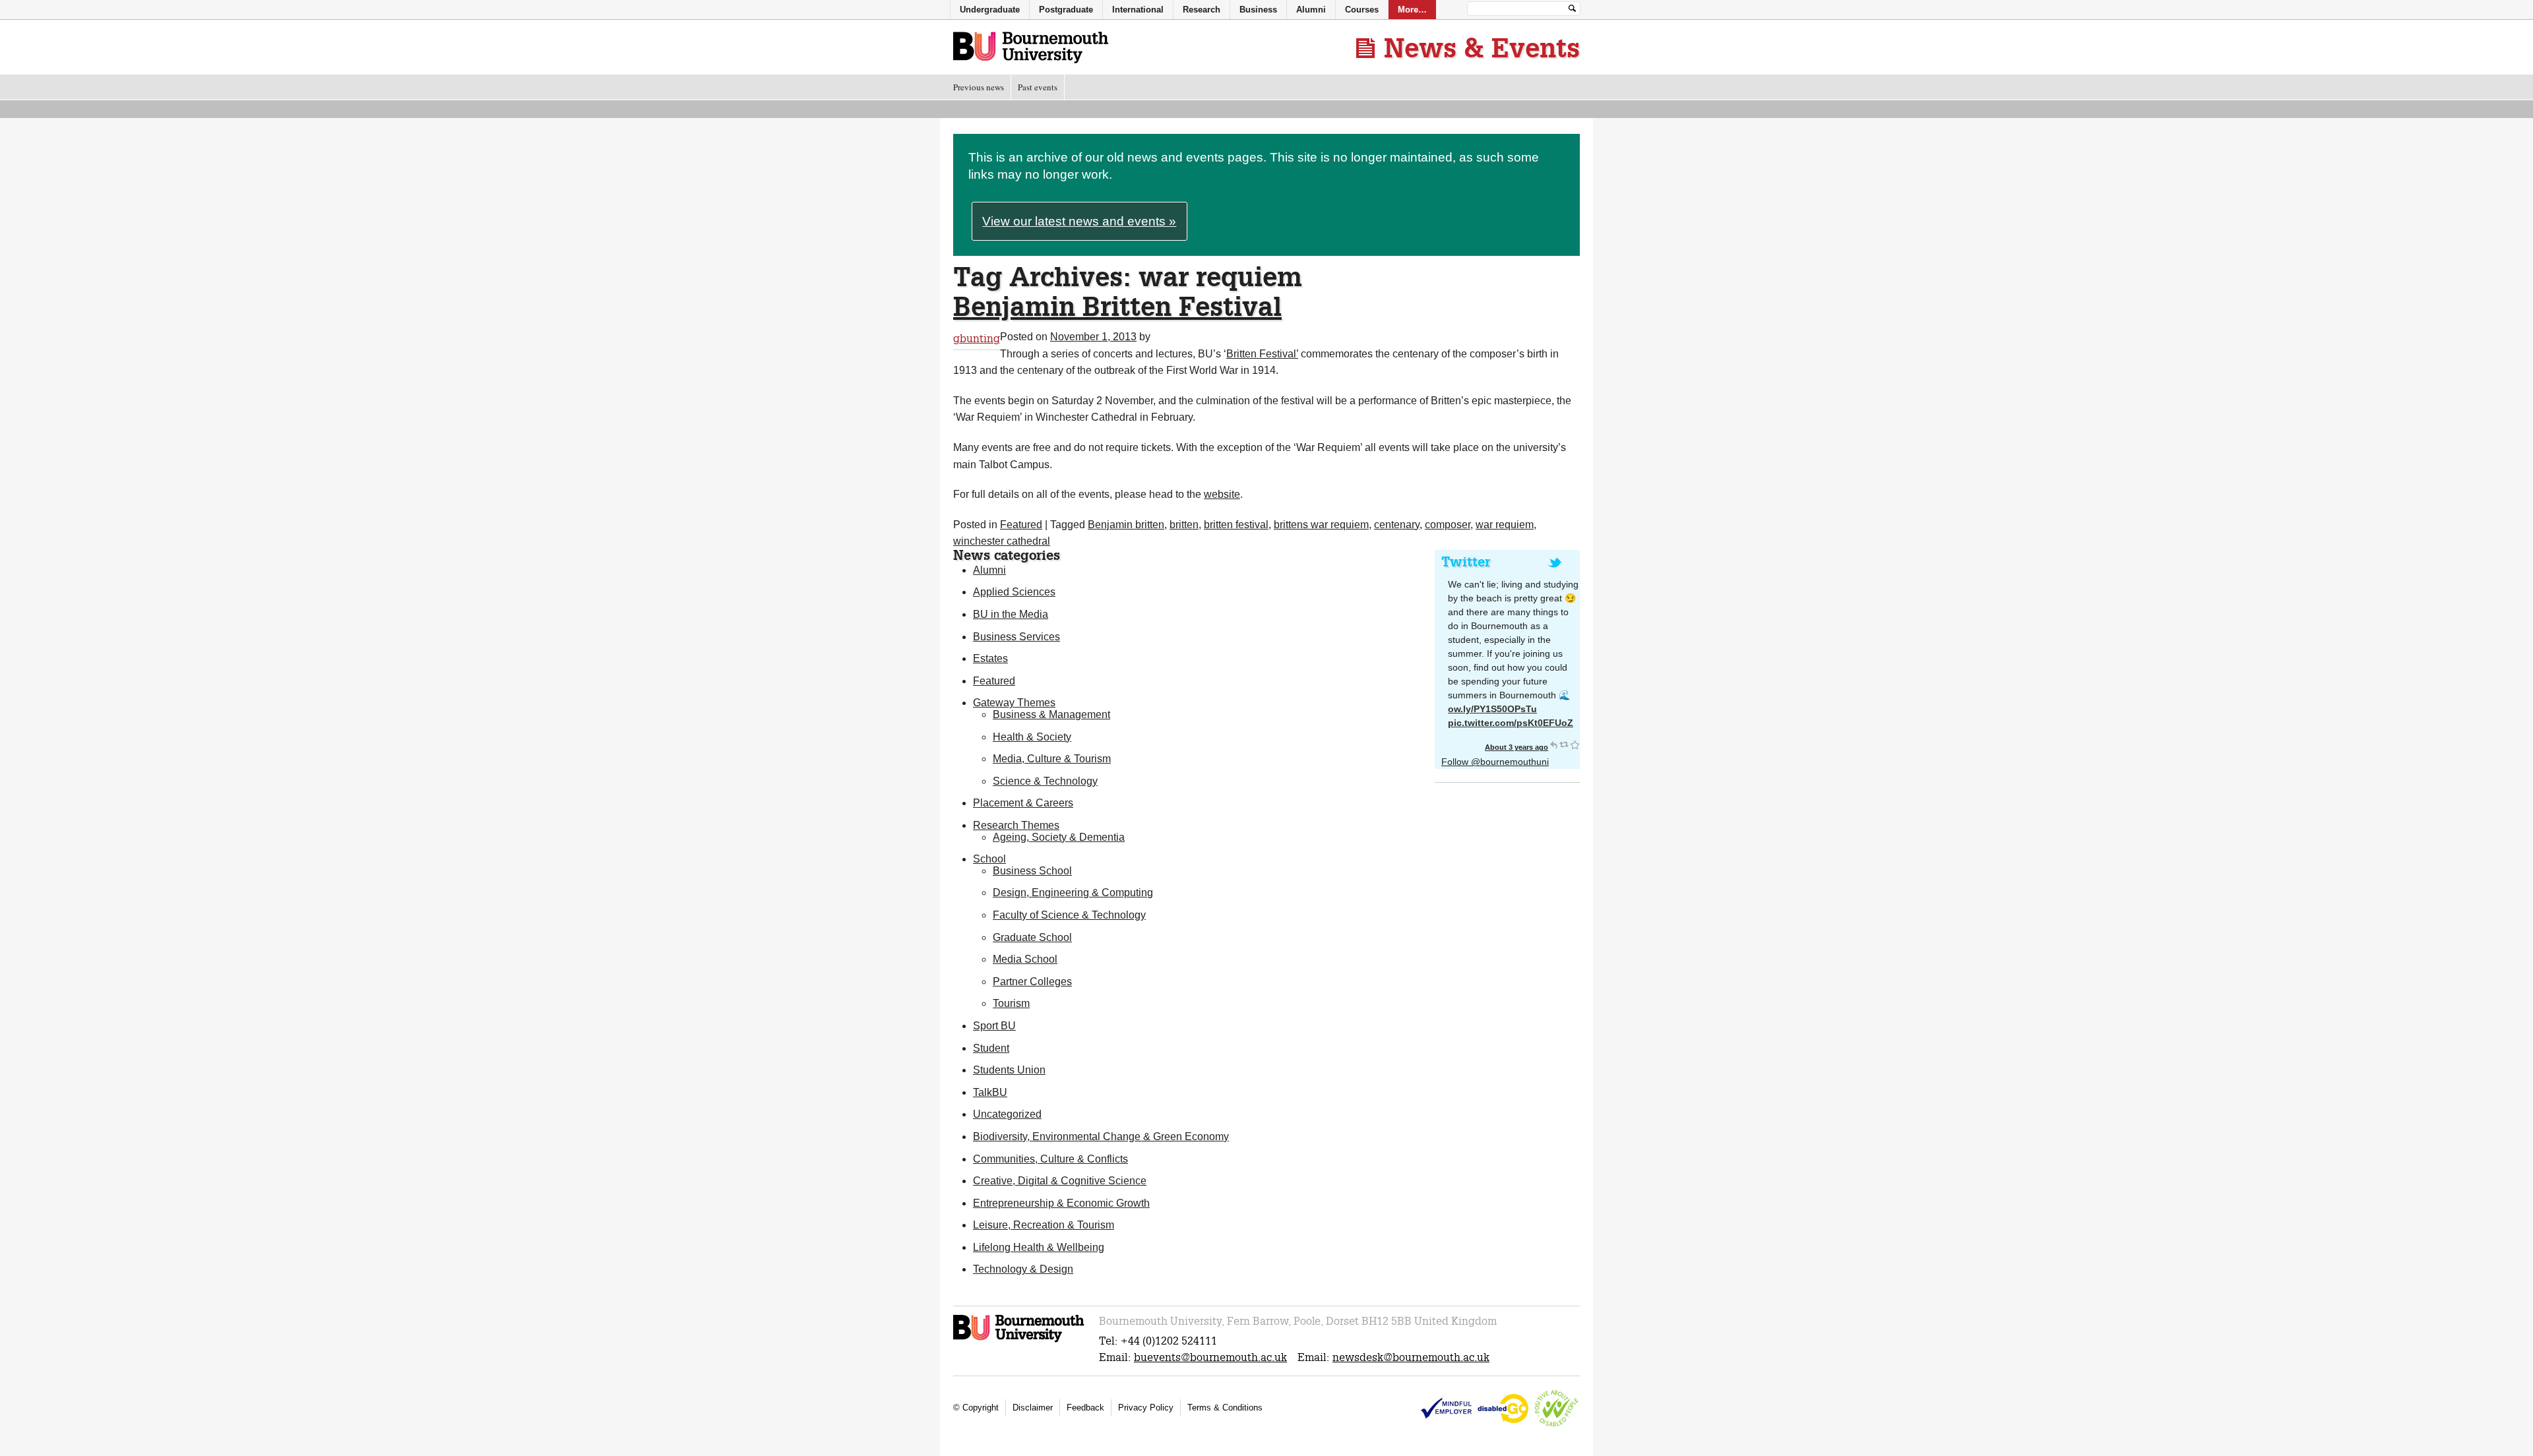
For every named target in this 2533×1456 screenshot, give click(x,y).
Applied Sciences (1014, 592)
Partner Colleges (1032, 982)
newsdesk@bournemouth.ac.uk (1411, 1357)
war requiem (1505, 525)
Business (1258, 10)
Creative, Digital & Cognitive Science (1060, 1181)
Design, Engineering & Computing (1073, 893)
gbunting (977, 339)
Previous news (979, 87)
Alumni (989, 570)
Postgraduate (1066, 10)
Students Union (1009, 1070)
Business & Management (1051, 714)
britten (1184, 525)
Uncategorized (1007, 1114)
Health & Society (1032, 737)
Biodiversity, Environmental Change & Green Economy (1101, 1137)
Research (1202, 10)
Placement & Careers (1023, 803)
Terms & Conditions (1225, 1408)
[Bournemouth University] (1019, 1340)
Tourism (1011, 1003)
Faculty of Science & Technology (1069, 915)
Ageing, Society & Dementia (1059, 837)
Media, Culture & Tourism (1052, 759)
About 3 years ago (1517, 747)
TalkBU (990, 1092)
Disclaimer (1033, 1408)
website (1222, 494)
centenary (1397, 525)
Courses (1362, 10)
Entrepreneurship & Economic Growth (1061, 1203)
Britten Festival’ (1262, 354)
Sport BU (994, 1026)
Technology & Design (1023, 1269)
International (1138, 10)
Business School (1032, 871)
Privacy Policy (1146, 1408)
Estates (990, 658)
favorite (1575, 744)
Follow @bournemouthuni (1495, 762)
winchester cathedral (1002, 541)
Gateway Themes (1014, 703)
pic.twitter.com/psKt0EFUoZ (1511, 723)
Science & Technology (1045, 781)
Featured (1021, 525)
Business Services (1016, 637)
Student (991, 1048)
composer (1448, 525)
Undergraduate (990, 10)
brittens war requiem (1321, 525)
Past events (1038, 87)
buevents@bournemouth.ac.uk (1210, 1357)
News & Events (1482, 47)
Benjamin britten (1126, 525)
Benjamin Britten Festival (1117, 306)
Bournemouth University (1031, 48)
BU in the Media (1011, 614)
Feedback (1085, 1408)
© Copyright (976, 1408)
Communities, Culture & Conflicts (1050, 1159)
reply (1553, 744)
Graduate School (1032, 937)
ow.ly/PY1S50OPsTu (1492, 709)
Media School (1025, 959)
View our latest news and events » (1079, 221)
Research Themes (1016, 825)
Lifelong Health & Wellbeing (1039, 1247)
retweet (1564, 744)
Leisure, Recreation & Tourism (1044, 1225)
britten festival (1236, 525)
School (989, 859)
